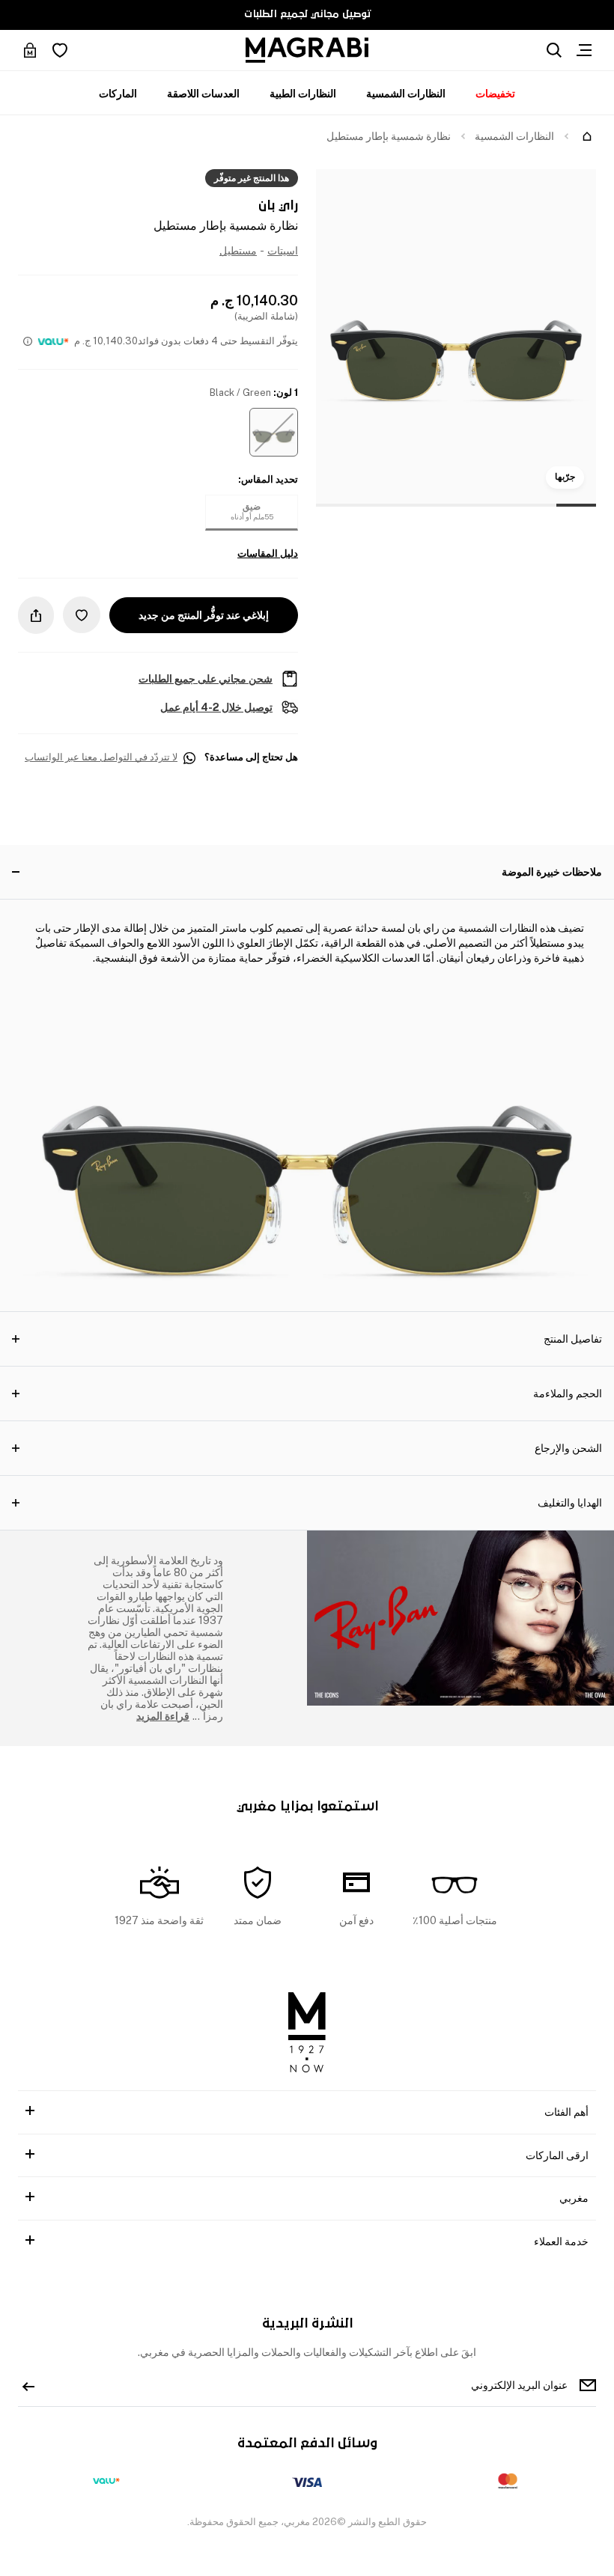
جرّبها (565, 477)
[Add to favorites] (82, 615)
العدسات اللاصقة (203, 94)
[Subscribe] (28, 2385)
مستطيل (238, 251)
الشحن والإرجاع (568, 1448)
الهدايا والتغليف (570, 1503)
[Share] (36, 615)
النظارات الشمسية (406, 94)
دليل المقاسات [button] (268, 554)
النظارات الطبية (303, 94)
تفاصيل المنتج (573, 1339)
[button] (274, 432)
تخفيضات (495, 94)
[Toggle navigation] (584, 50)
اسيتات (283, 251)
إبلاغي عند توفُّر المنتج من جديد (204, 615)
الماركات (118, 94)
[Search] (554, 50)
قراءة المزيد (163, 1716)
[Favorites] (60, 50)
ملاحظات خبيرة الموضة (552, 872)
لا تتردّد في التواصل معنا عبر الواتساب (101, 757)
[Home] (587, 136)
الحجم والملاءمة (568, 1394)
